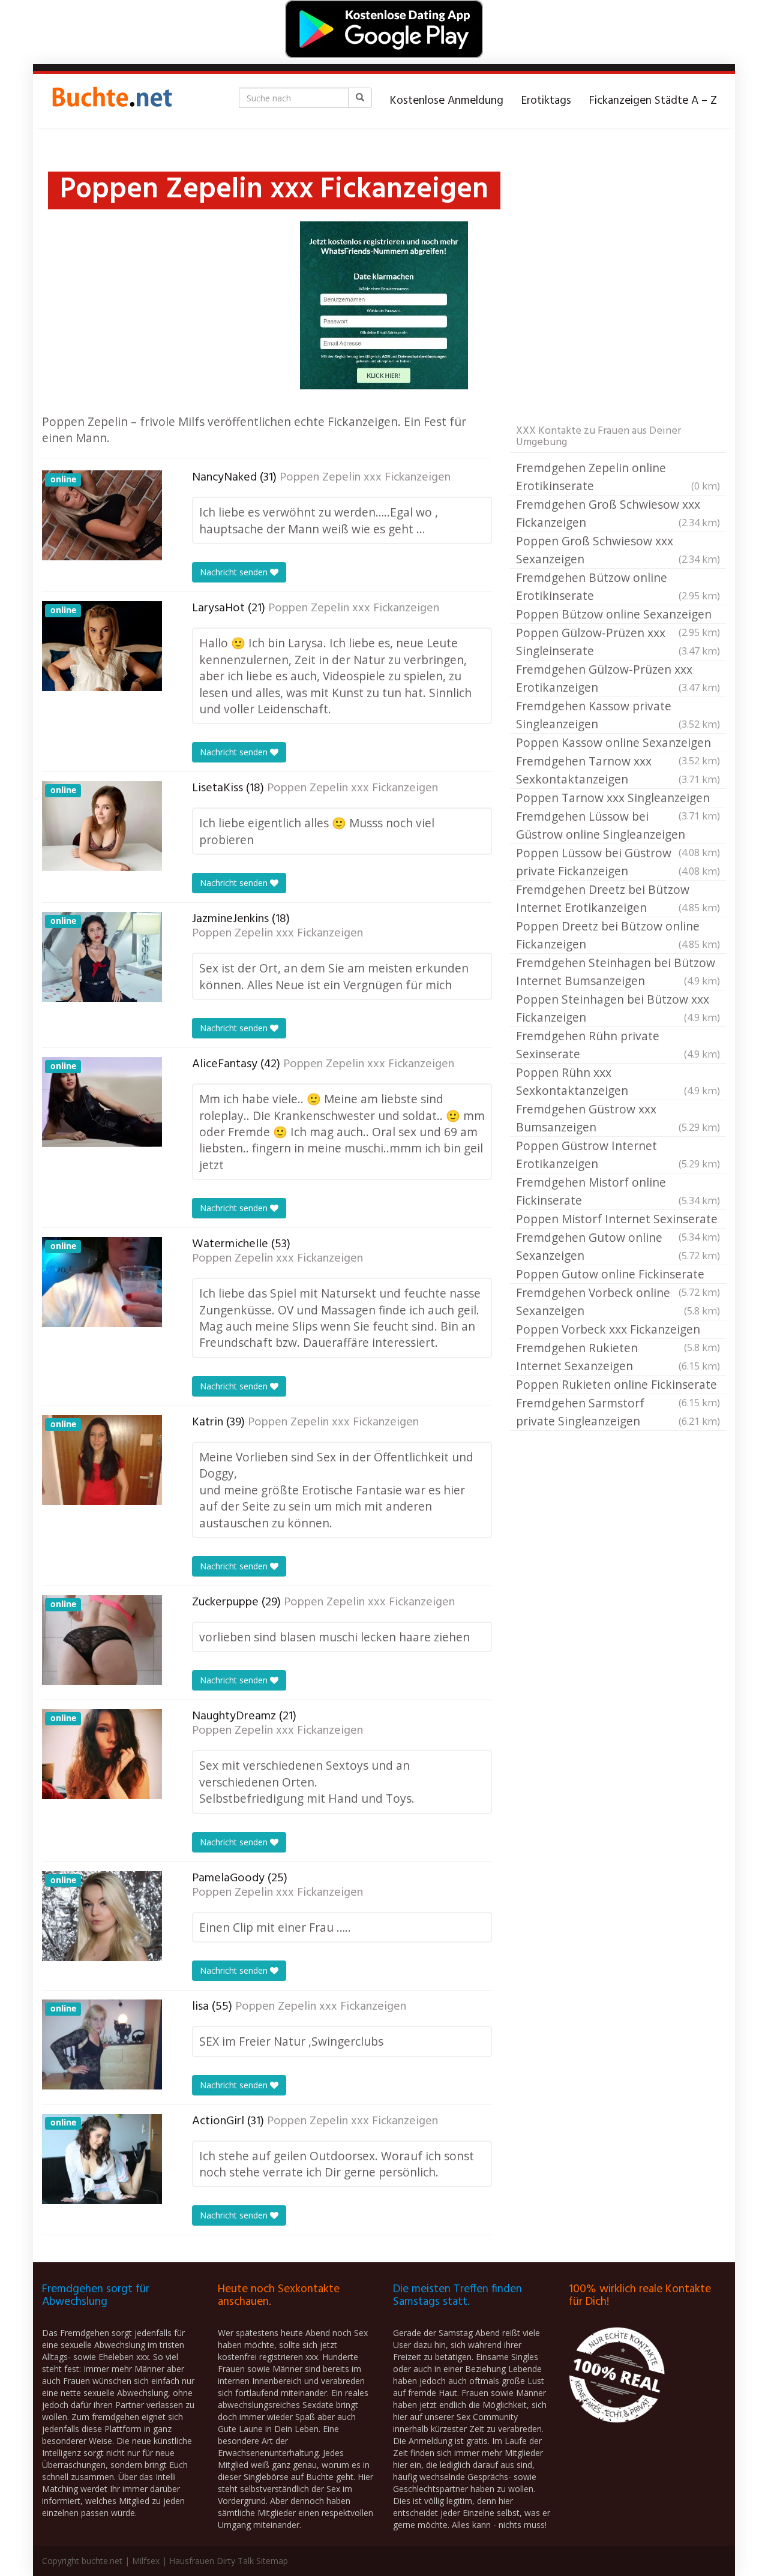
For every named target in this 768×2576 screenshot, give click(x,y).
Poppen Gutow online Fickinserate (618, 1275)
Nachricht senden (235, 572)
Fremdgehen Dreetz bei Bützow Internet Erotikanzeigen (618, 898)
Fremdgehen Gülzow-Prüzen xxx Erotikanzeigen (618, 678)
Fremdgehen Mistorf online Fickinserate (618, 1191)
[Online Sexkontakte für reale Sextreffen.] (111, 101)
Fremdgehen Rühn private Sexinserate (618, 1045)
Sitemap (272, 2561)
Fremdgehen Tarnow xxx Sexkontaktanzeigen (618, 770)
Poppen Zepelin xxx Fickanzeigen (365, 478)
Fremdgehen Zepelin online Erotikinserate (618, 477)
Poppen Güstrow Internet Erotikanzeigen (618, 1155)
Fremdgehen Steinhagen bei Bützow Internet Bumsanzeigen (618, 972)
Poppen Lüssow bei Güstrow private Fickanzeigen (618, 862)
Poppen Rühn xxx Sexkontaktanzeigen (618, 1081)
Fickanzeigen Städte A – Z (653, 101)
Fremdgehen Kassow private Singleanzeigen (618, 715)
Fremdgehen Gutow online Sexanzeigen (618, 1246)
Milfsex (146, 2561)
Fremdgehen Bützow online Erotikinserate (618, 586)
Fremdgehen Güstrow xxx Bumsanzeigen (618, 1118)
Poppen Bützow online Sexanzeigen (618, 615)
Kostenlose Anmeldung (447, 101)
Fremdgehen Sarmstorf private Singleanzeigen (618, 1412)
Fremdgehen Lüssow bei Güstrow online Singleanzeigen (618, 826)
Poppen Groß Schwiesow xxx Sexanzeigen (618, 550)
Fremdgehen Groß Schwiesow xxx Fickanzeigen (618, 513)
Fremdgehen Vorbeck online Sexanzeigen (618, 1301)
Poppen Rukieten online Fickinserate (618, 1385)
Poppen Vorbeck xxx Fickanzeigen (618, 1330)
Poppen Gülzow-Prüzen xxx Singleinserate (618, 642)
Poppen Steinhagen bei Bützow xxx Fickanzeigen (618, 1008)
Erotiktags (546, 101)
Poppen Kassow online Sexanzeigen (618, 743)
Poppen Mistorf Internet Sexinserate (618, 1220)
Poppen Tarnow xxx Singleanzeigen (618, 798)
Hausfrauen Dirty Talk (211, 2561)
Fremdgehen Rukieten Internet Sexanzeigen (618, 1357)
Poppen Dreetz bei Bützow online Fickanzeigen (618, 935)
